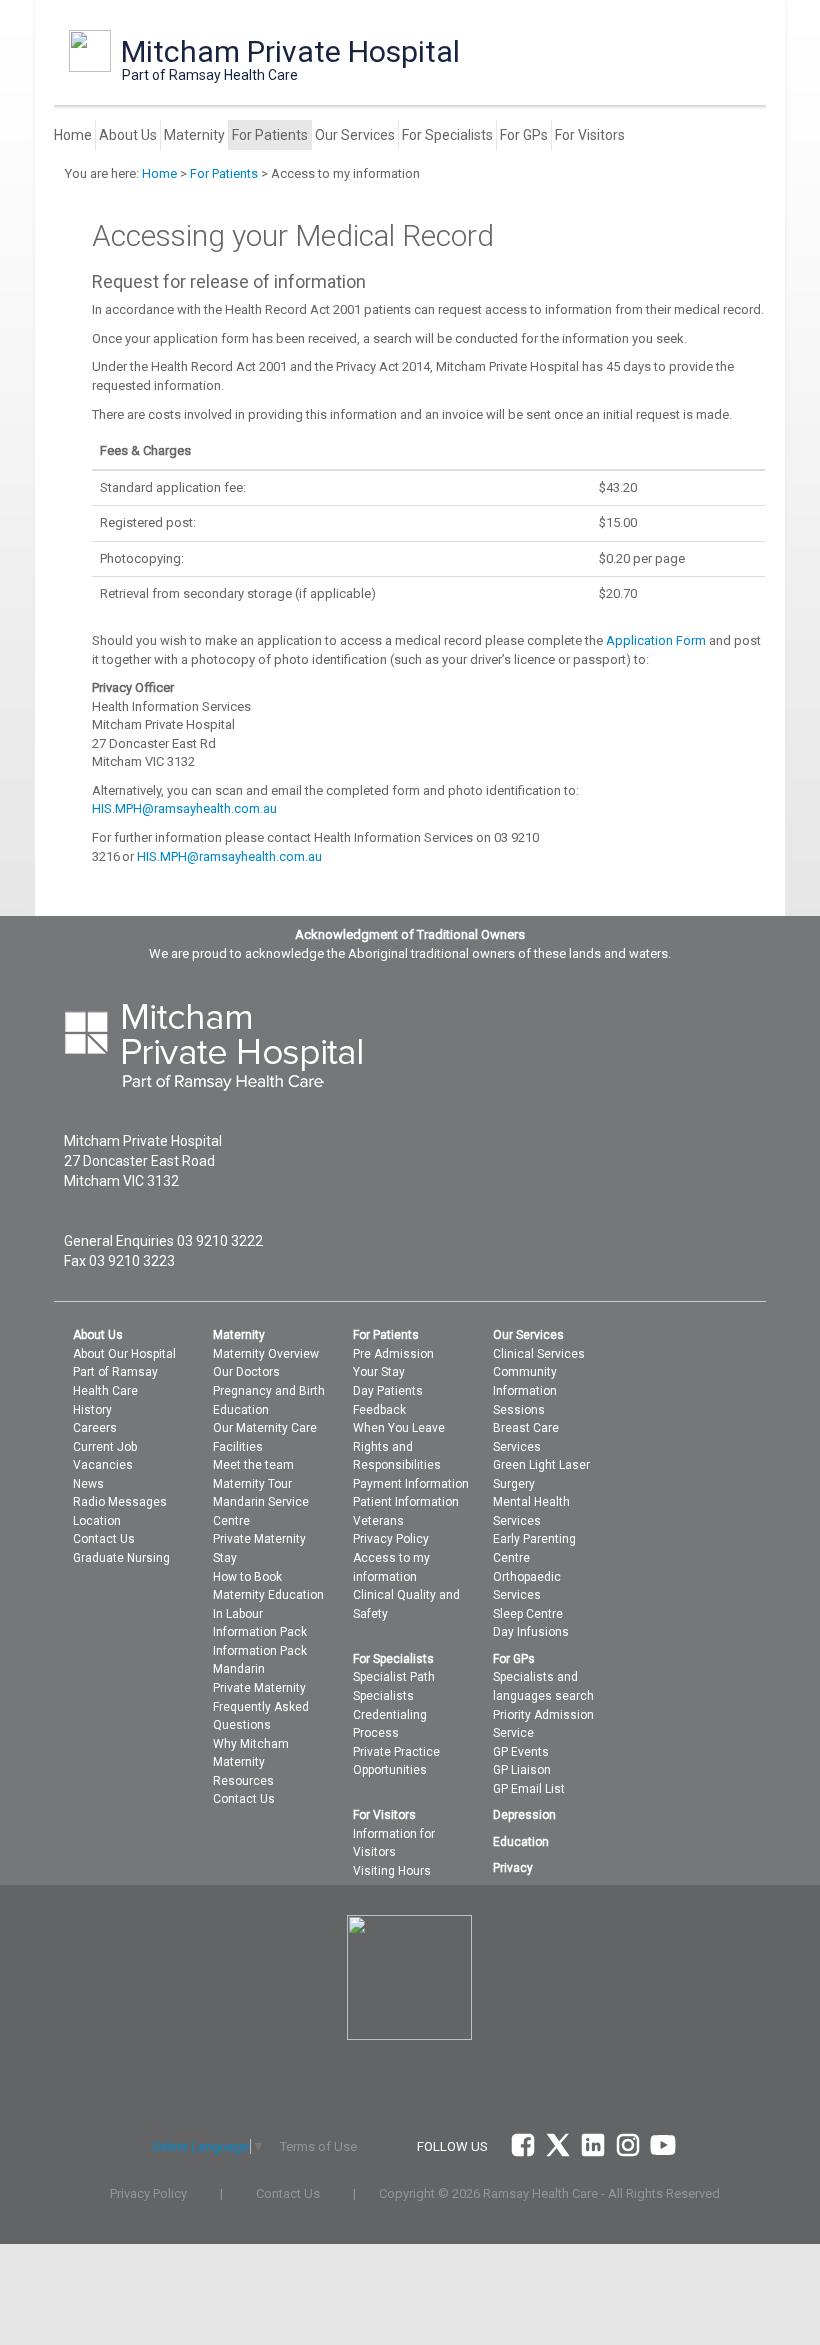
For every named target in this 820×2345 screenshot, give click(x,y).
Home (73, 135)
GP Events (521, 1752)
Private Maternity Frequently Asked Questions (261, 1706)
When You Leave (399, 1428)
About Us (128, 135)
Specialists (383, 1696)
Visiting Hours (392, 1871)
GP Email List (529, 1789)
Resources (243, 1781)
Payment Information (411, 1484)
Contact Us (104, 1539)
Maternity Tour (252, 1484)
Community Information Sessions (525, 1390)
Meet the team (253, 1465)
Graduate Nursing (121, 1558)
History (92, 1410)
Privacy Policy (391, 1539)
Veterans (378, 1521)
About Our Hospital (124, 1354)
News (88, 1484)
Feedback (379, 1410)
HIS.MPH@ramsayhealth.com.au (184, 808)
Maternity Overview (266, 1354)
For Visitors (590, 135)
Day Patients (388, 1391)
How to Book (247, 1577)
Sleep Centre (528, 1614)
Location (97, 1521)
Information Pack (260, 1632)
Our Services (355, 135)
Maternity (194, 135)
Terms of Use (318, 2146)
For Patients (270, 135)
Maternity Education (268, 1595)
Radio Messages (120, 1502)
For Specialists (447, 135)
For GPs (524, 135)
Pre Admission (393, 1354)
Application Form (656, 640)
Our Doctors (246, 1372)
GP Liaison (522, 1770)
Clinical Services (539, 1354)
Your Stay (379, 1372)
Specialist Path (394, 1677)
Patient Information (406, 1502)
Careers (95, 1428)
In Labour (238, 1614)
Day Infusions (531, 1632)
